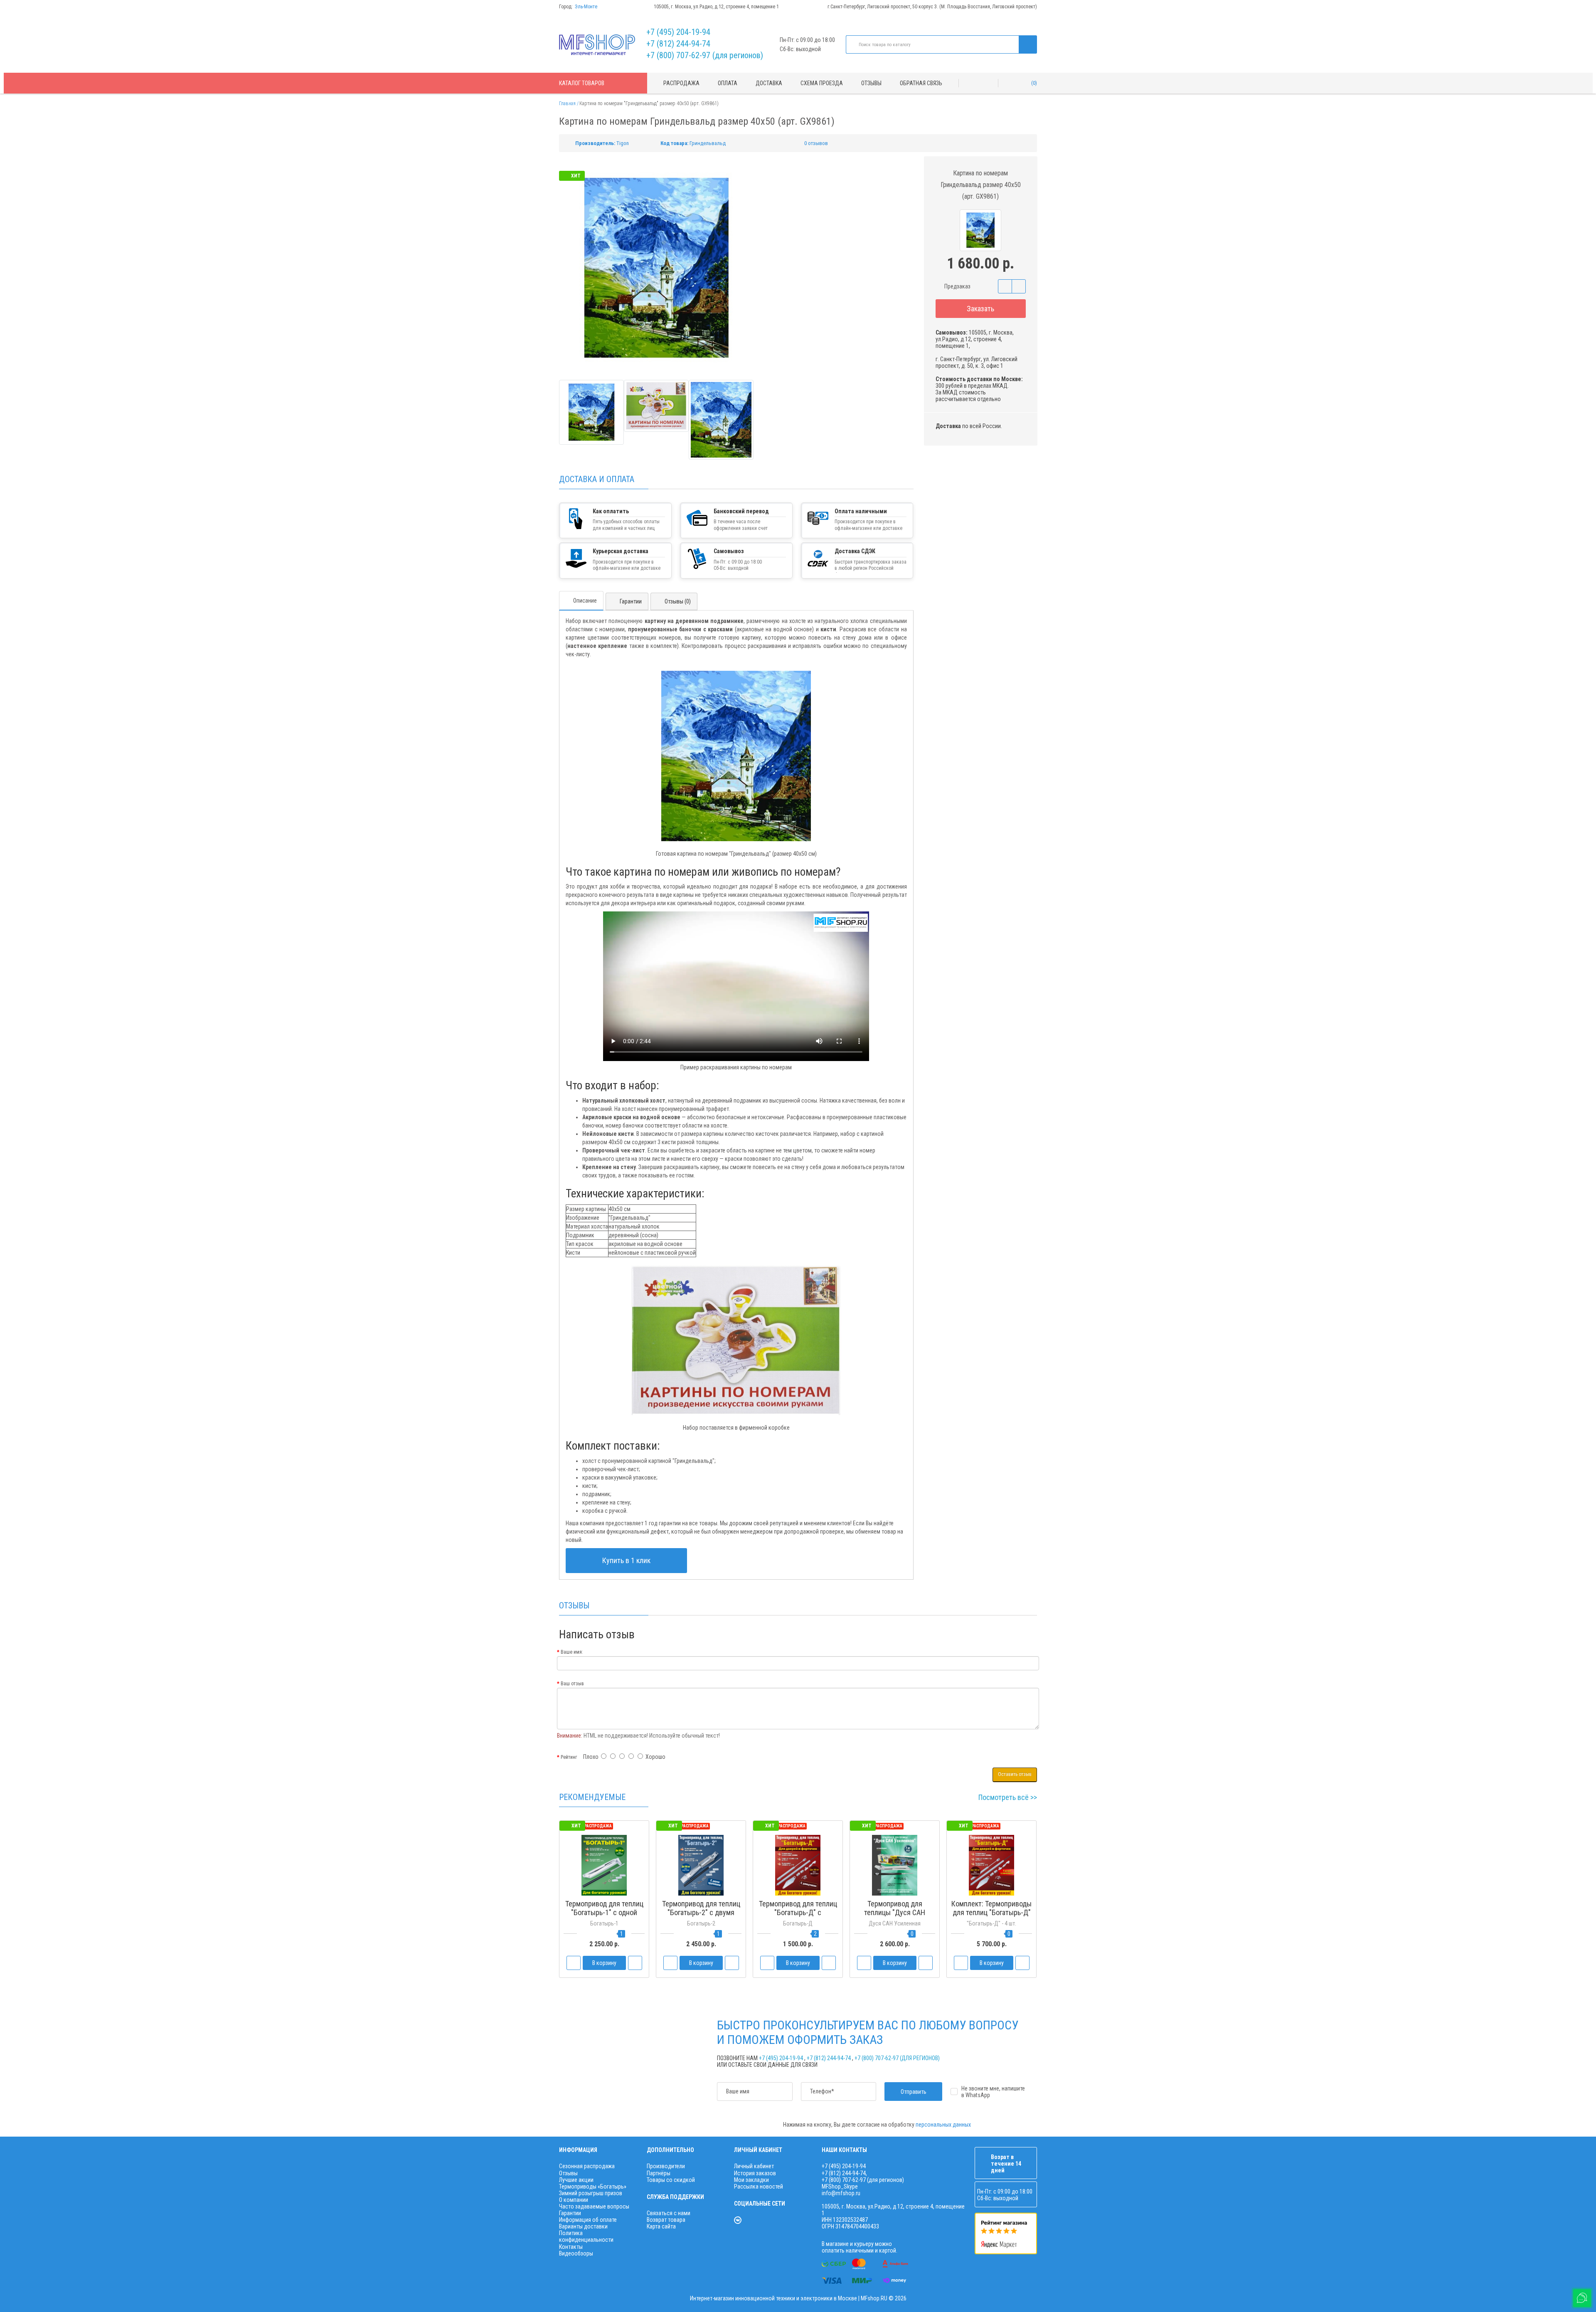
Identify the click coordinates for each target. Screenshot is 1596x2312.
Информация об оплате (588, 2220)
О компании (574, 2200)
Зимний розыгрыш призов (591, 2193)
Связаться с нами (669, 2213)
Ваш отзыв (572, 1684)
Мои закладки (751, 2180)
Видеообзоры (576, 2253)
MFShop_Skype (840, 2186)
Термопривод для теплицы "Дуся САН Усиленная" (895, 1912)
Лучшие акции (576, 2180)
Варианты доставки (583, 2226)
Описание (585, 601)
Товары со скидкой (671, 2180)
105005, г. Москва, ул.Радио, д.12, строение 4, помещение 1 (716, 7)
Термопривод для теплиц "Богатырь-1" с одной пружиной (604, 1912)
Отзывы (871, 83)
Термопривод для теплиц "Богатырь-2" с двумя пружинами (701, 1912)
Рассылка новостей (759, 2186)
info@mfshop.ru (841, 2193)
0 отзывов (816, 143)
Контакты (571, 2247)
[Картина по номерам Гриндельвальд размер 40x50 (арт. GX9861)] (591, 412)
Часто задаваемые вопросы (594, 2206)
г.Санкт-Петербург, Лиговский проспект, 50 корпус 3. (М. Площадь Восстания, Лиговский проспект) (932, 7)
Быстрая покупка (701, 1928)
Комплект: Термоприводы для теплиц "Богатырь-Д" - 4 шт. (991, 1912)
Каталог (582, 83)
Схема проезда (822, 83)
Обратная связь (921, 83)
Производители (666, 2166)
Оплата (728, 83)
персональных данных (943, 2125)
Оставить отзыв (1015, 1774)
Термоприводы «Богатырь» (593, 2186)
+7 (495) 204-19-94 (678, 32)
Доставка (769, 83)
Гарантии (631, 601)
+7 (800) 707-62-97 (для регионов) (705, 55)
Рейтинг (569, 1757)
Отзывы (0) (678, 601)
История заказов (755, 2173)
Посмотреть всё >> (1008, 1797)
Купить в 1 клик (626, 1560)
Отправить (914, 2092)
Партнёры (659, 2173)
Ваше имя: (572, 1652)
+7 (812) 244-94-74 (678, 44)
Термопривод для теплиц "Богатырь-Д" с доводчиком (798, 1912)
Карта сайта (661, 2226)
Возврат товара (666, 2220)
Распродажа (681, 83)
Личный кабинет (754, 2166)
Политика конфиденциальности (586, 2236)
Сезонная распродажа (587, 2166)
